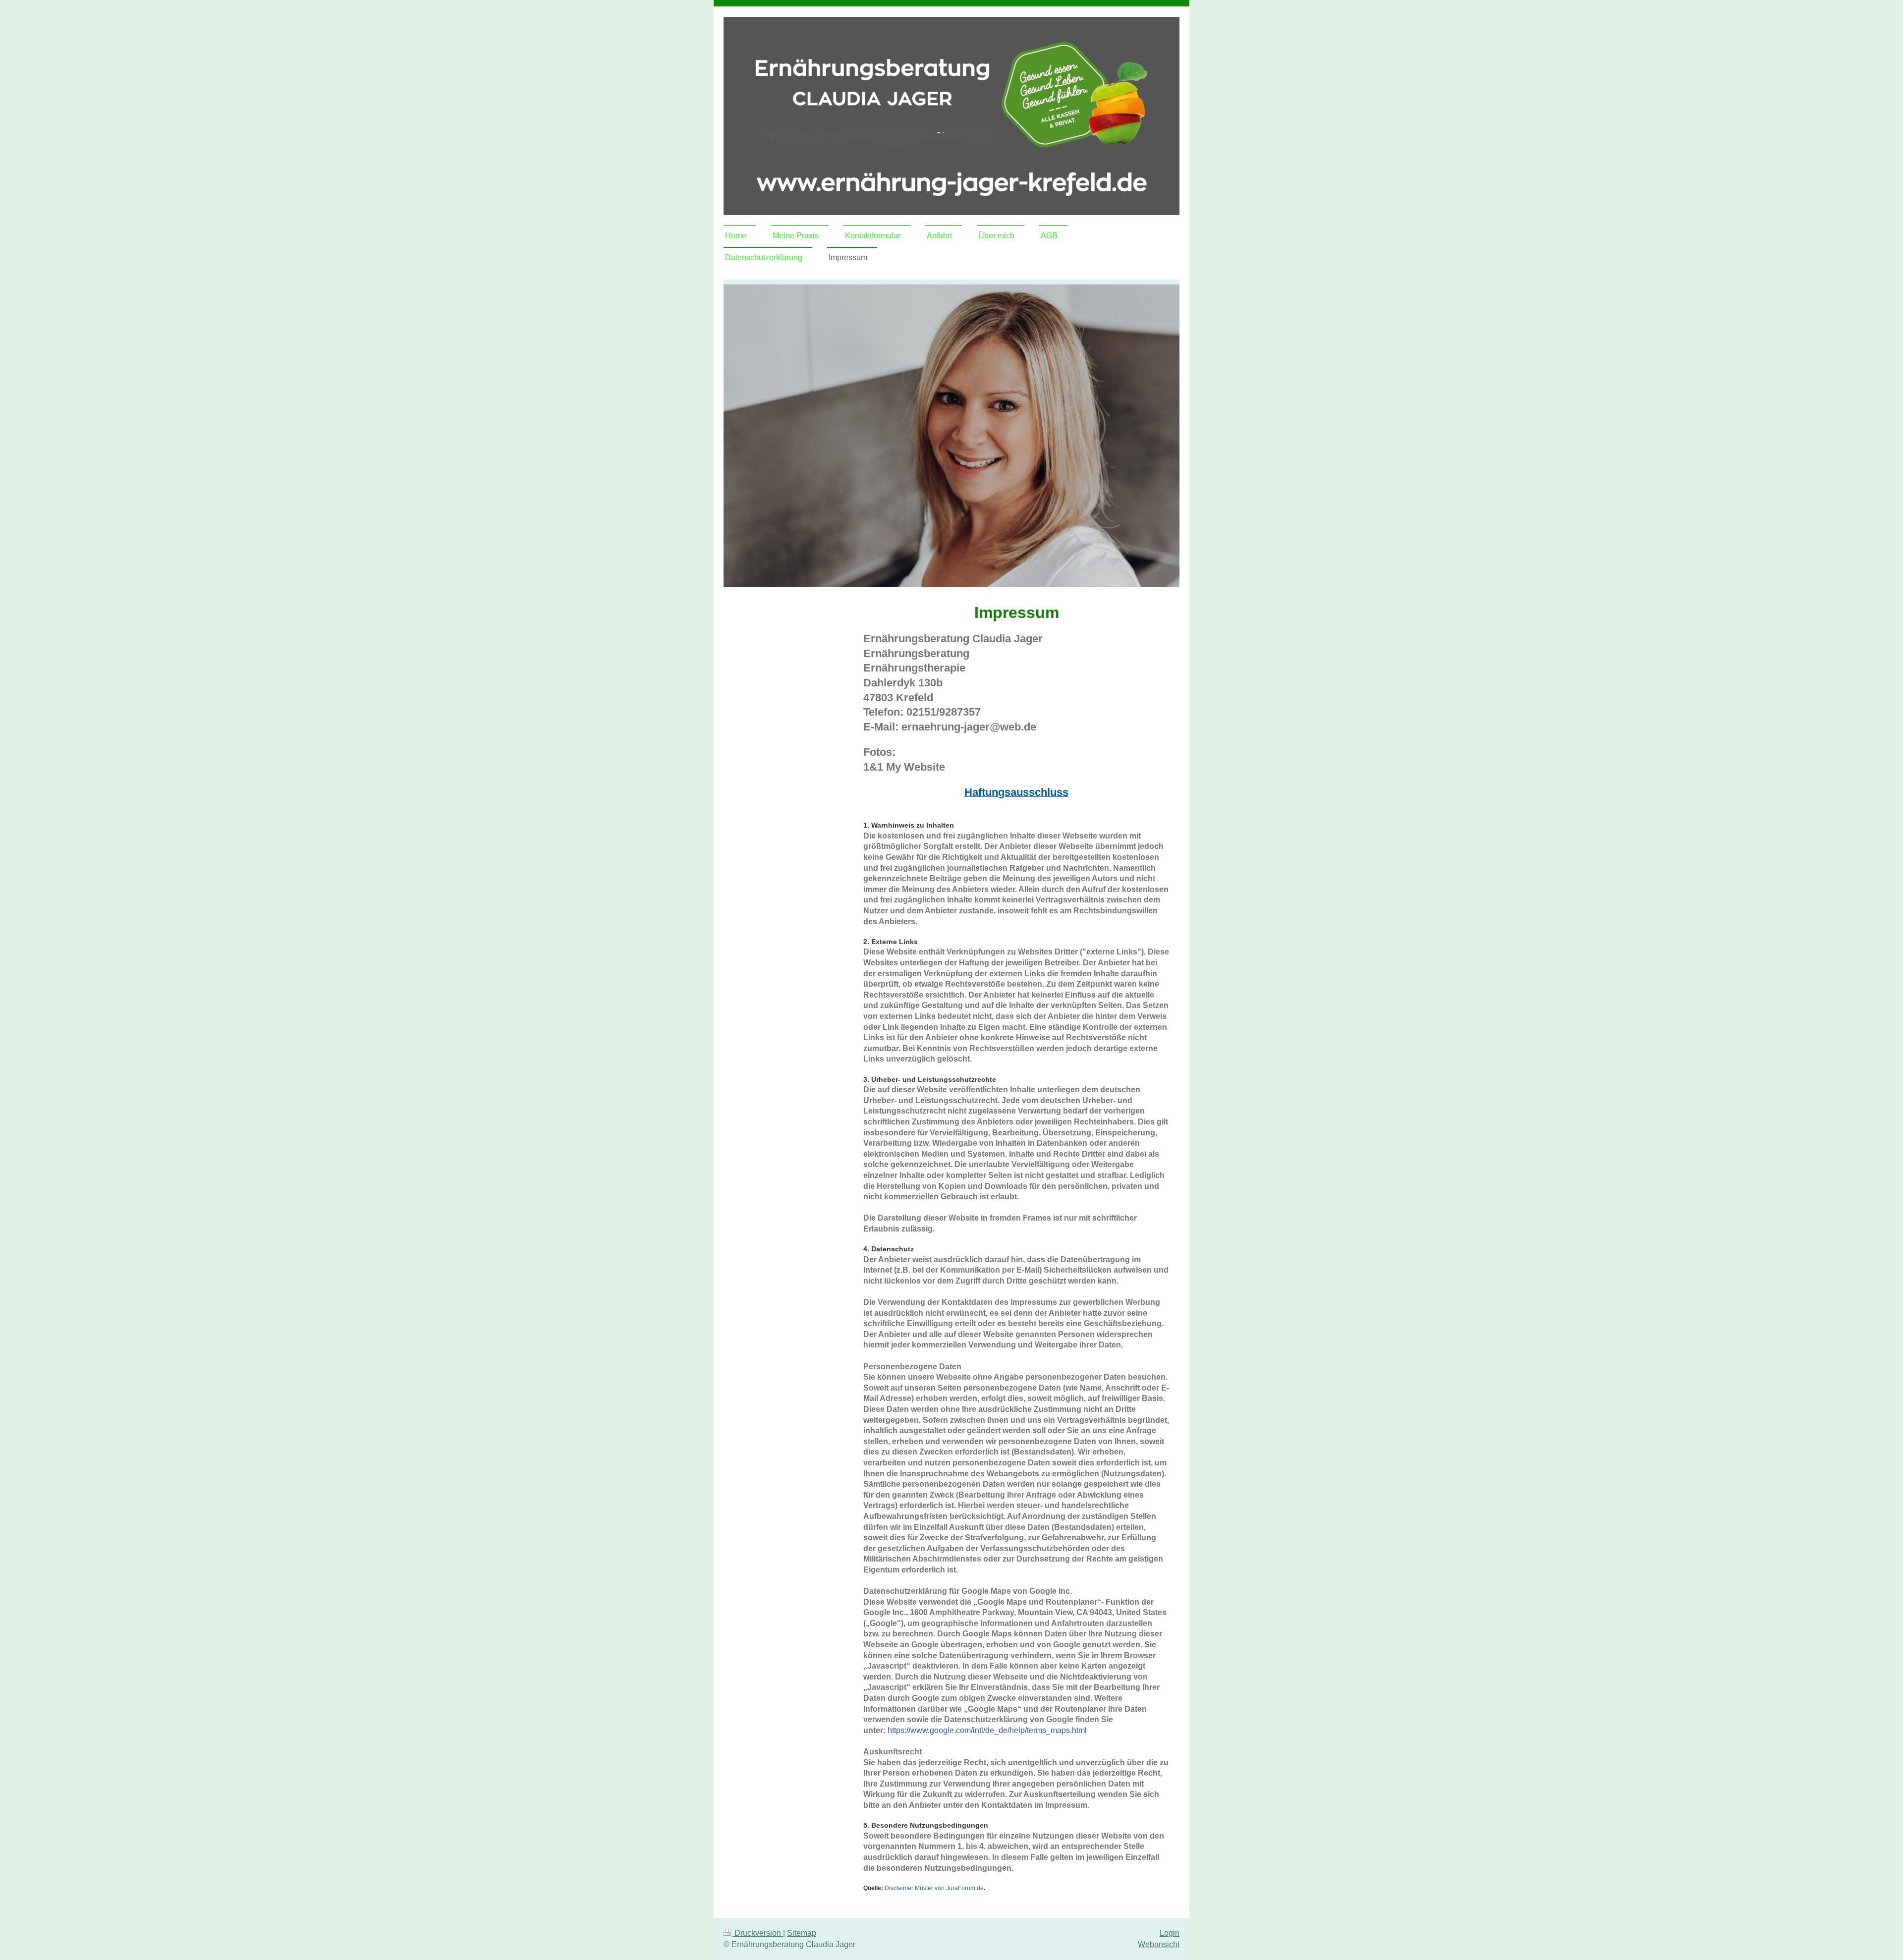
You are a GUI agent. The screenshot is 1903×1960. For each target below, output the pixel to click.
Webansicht (1159, 1944)
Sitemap (802, 1933)
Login (1170, 1933)
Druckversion (758, 1933)
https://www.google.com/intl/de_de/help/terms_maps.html (987, 1730)
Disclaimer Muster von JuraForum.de (934, 1888)
